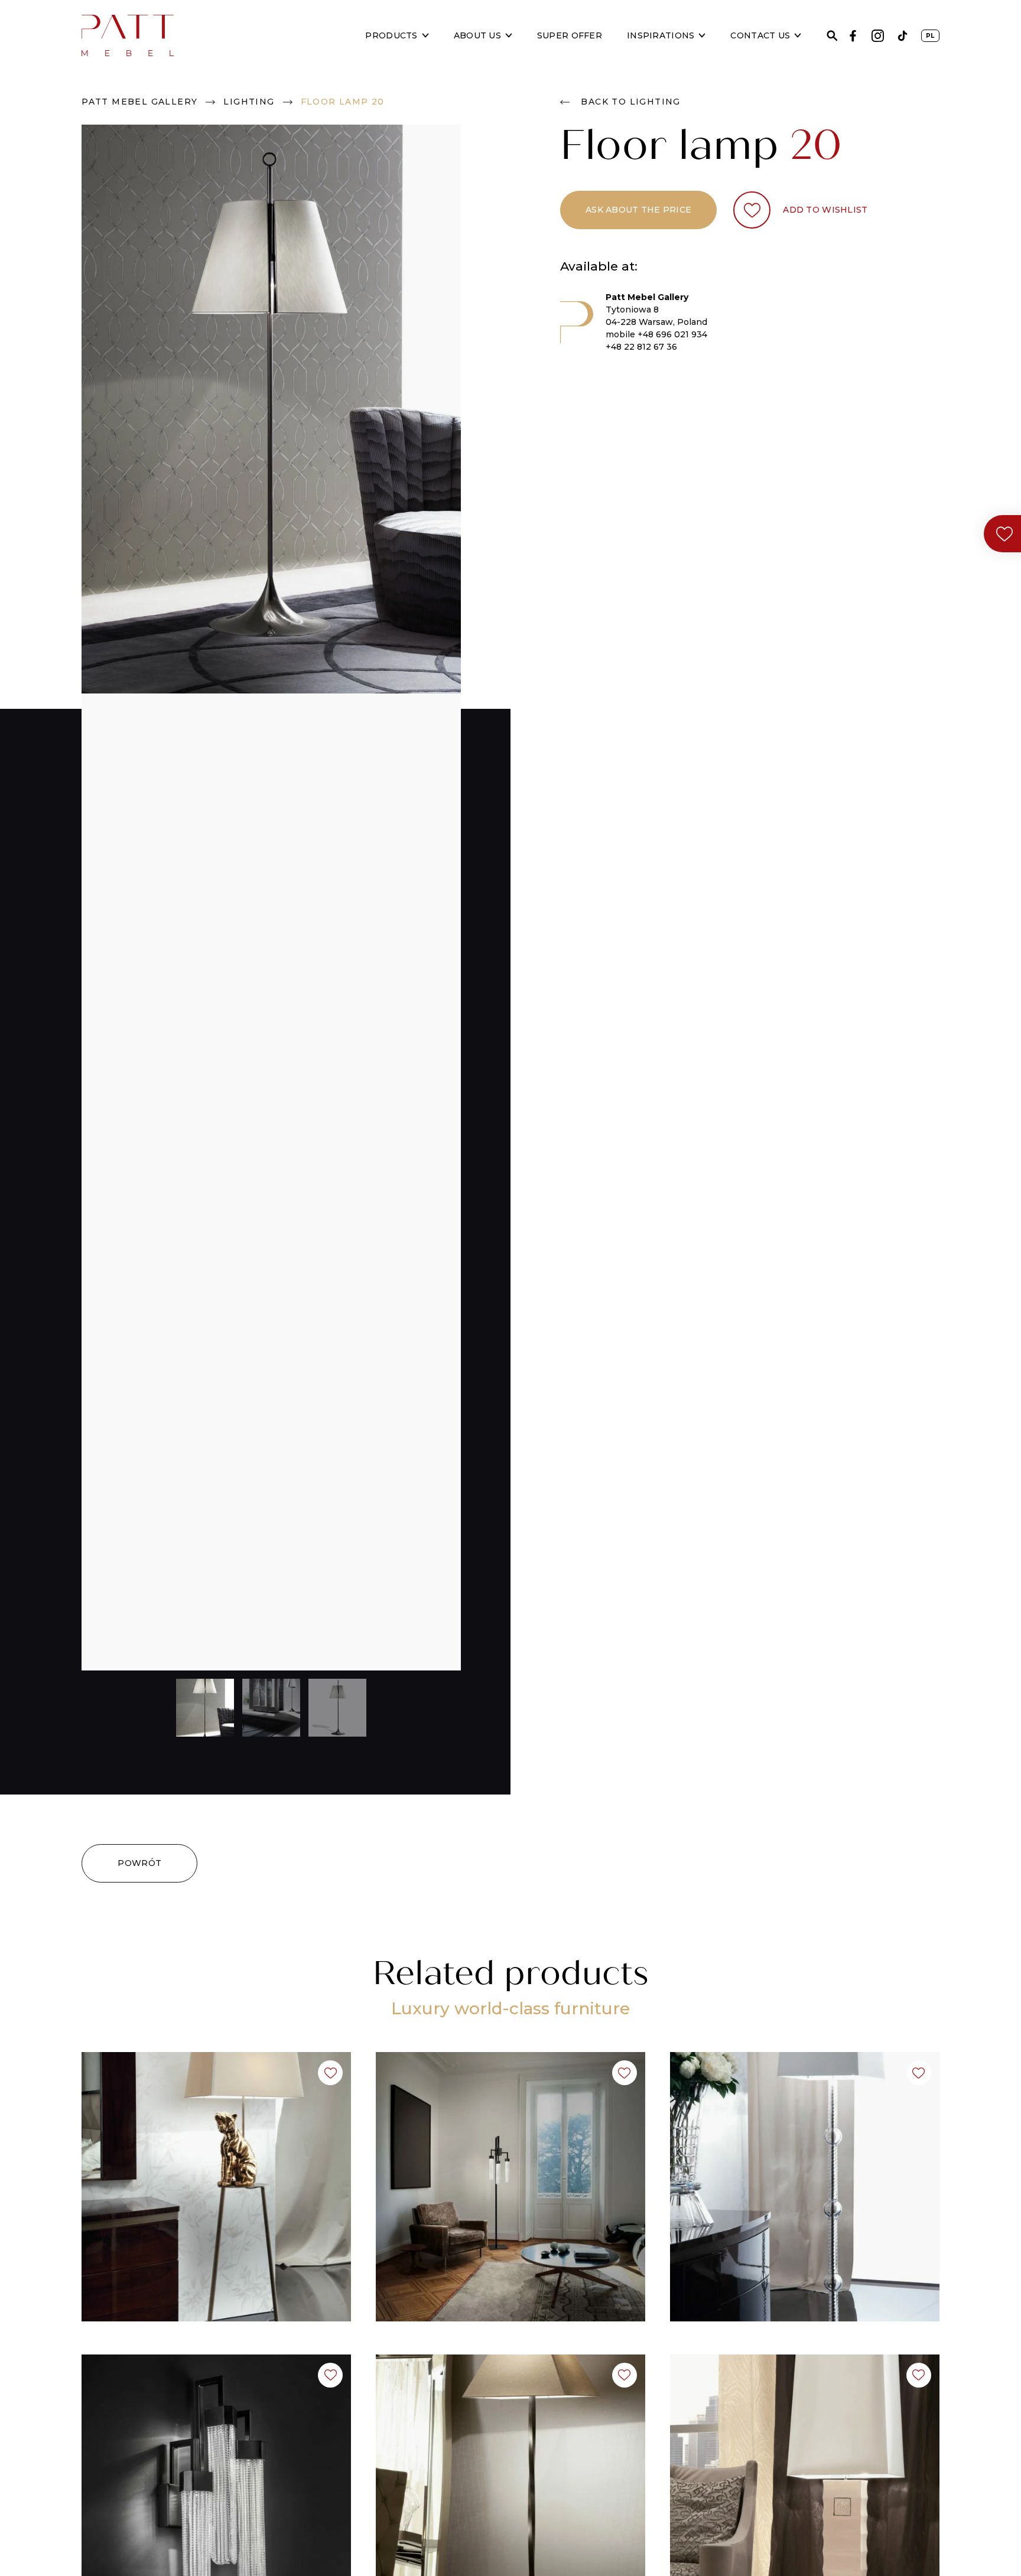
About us (477, 35)
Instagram (878, 36)
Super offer (570, 35)
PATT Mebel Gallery (139, 102)
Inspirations (661, 35)
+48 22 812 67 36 (641, 347)
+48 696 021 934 (672, 334)
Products (391, 35)
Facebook (853, 36)
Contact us (760, 35)
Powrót (139, 1863)
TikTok (903, 36)
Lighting (249, 102)
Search (832, 36)
